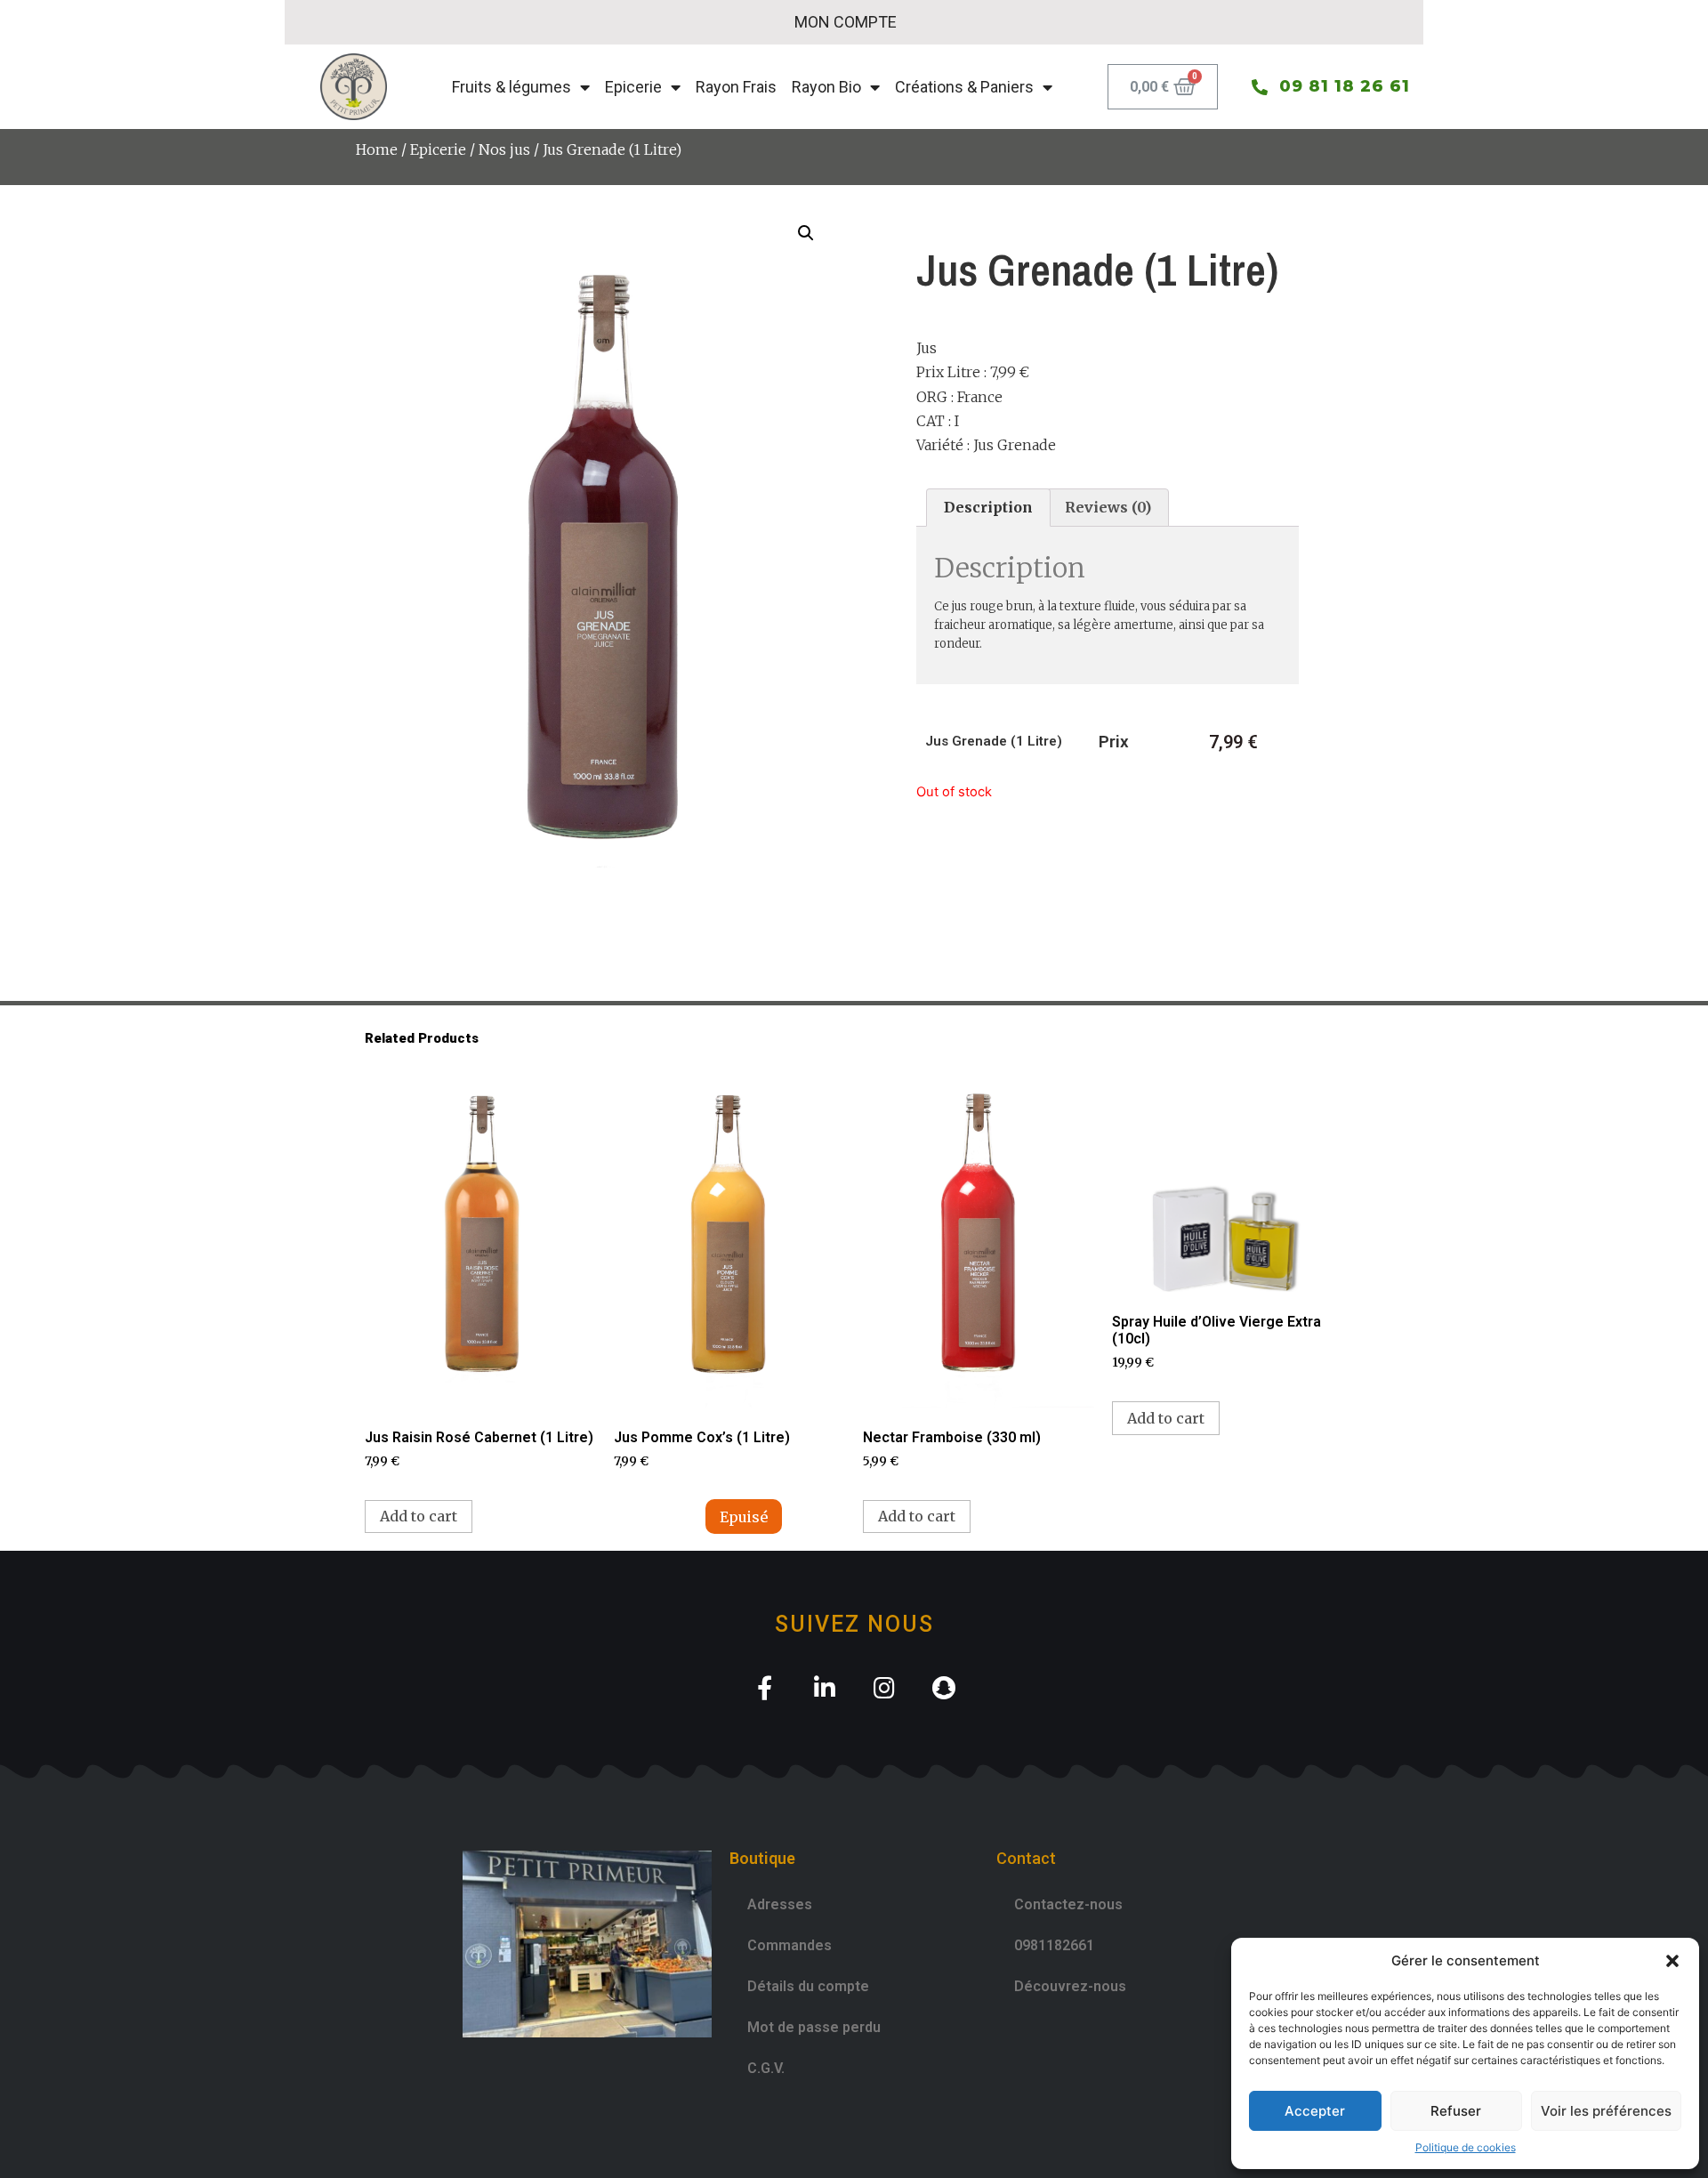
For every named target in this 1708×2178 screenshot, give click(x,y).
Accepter (1315, 2111)
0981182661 (1054, 1945)
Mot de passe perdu (814, 2027)
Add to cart (419, 1516)
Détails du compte (808, 1986)
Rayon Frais (736, 87)
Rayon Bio (826, 87)
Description (988, 507)
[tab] (988, 508)
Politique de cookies (1466, 2147)
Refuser (1456, 2111)
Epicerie (633, 87)
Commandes (790, 1945)
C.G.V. (766, 2068)
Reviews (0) (1108, 507)
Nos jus (504, 149)
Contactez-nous (1068, 1904)
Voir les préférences (1606, 2111)
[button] (1672, 1961)
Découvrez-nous (1070, 1986)
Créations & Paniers (964, 87)
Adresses (780, 1904)
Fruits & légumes (512, 87)
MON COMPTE (846, 22)
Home (377, 149)
